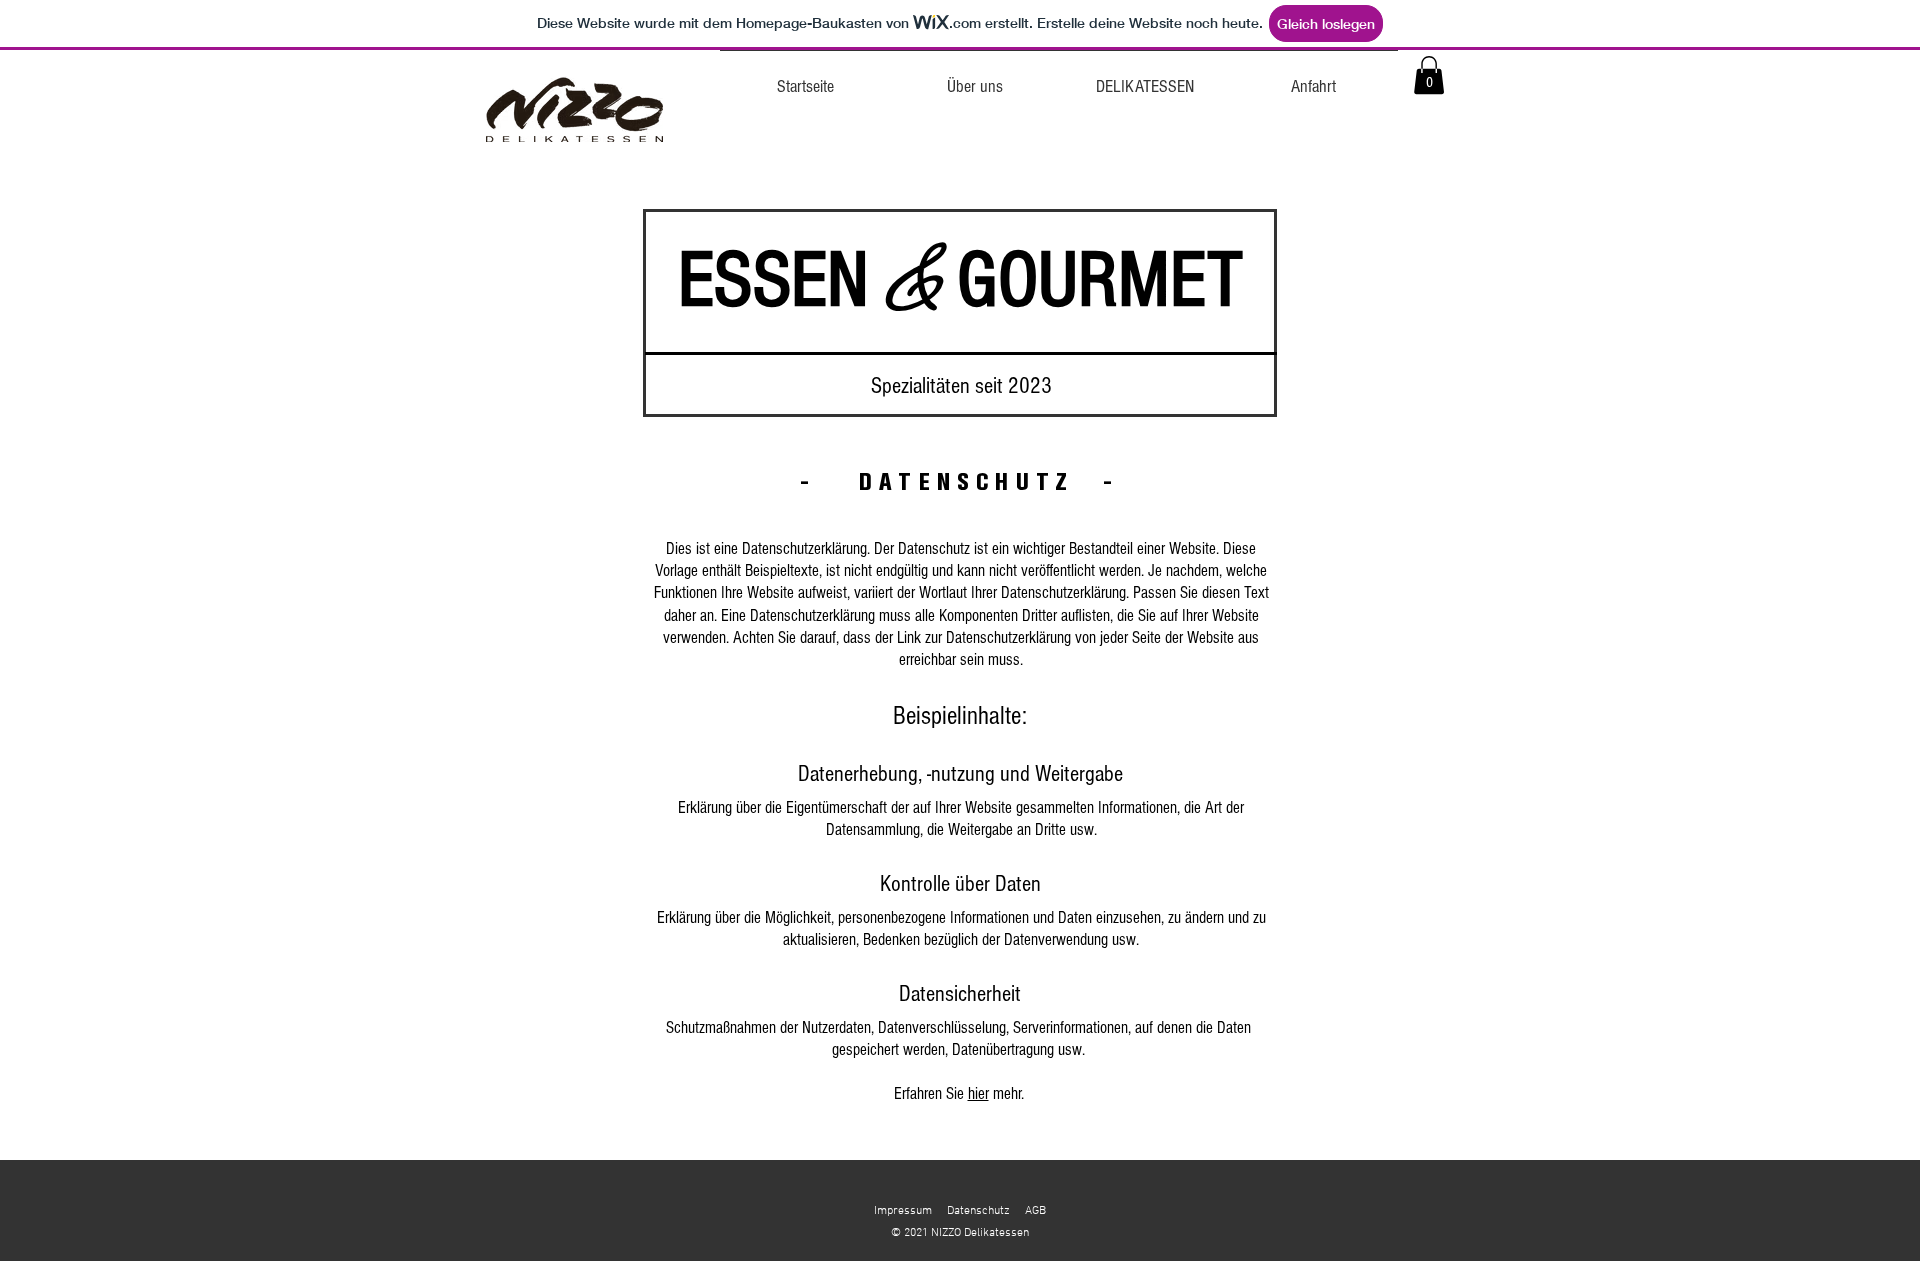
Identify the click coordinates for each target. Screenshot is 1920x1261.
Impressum (903, 1211)
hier (978, 1093)
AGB (1035, 1211)
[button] (1429, 75)
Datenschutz (978, 1211)
